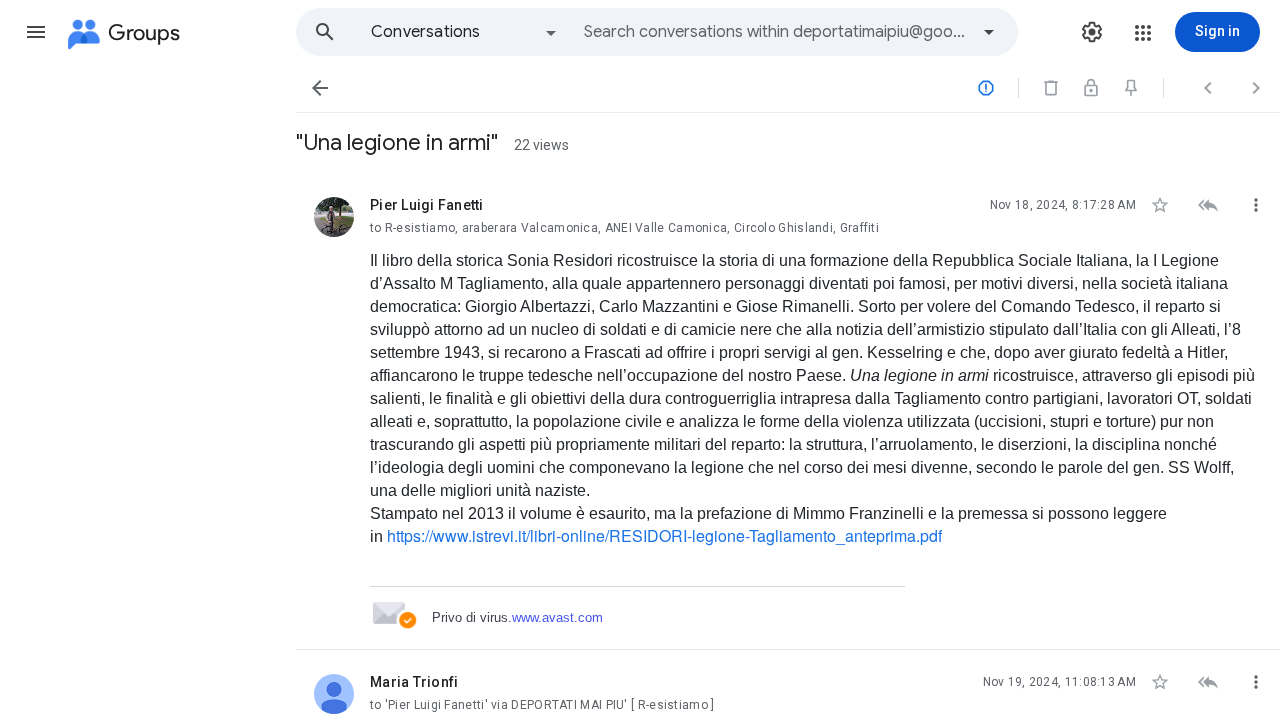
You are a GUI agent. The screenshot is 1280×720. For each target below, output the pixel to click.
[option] (465, 32)
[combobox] (776, 32)
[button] (36, 32)
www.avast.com (557, 617)
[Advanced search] (989, 32)
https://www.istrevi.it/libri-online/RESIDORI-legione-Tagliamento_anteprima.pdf (664, 535)
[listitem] (788, 411)
